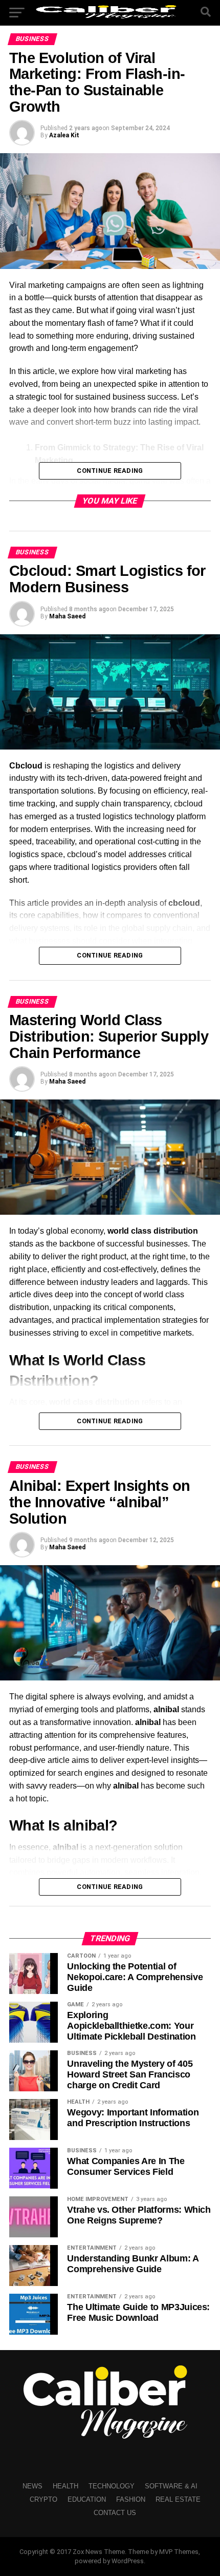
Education (87, 2499)
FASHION (131, 2499)
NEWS (32, 2486)
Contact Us (115, 2513)
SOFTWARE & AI (171, 2486)
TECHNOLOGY (112, 2486)
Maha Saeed (67, 616)
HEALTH (65, 2486)
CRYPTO (43, 2499)
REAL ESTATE (178, 2499)
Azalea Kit (64, 135)
